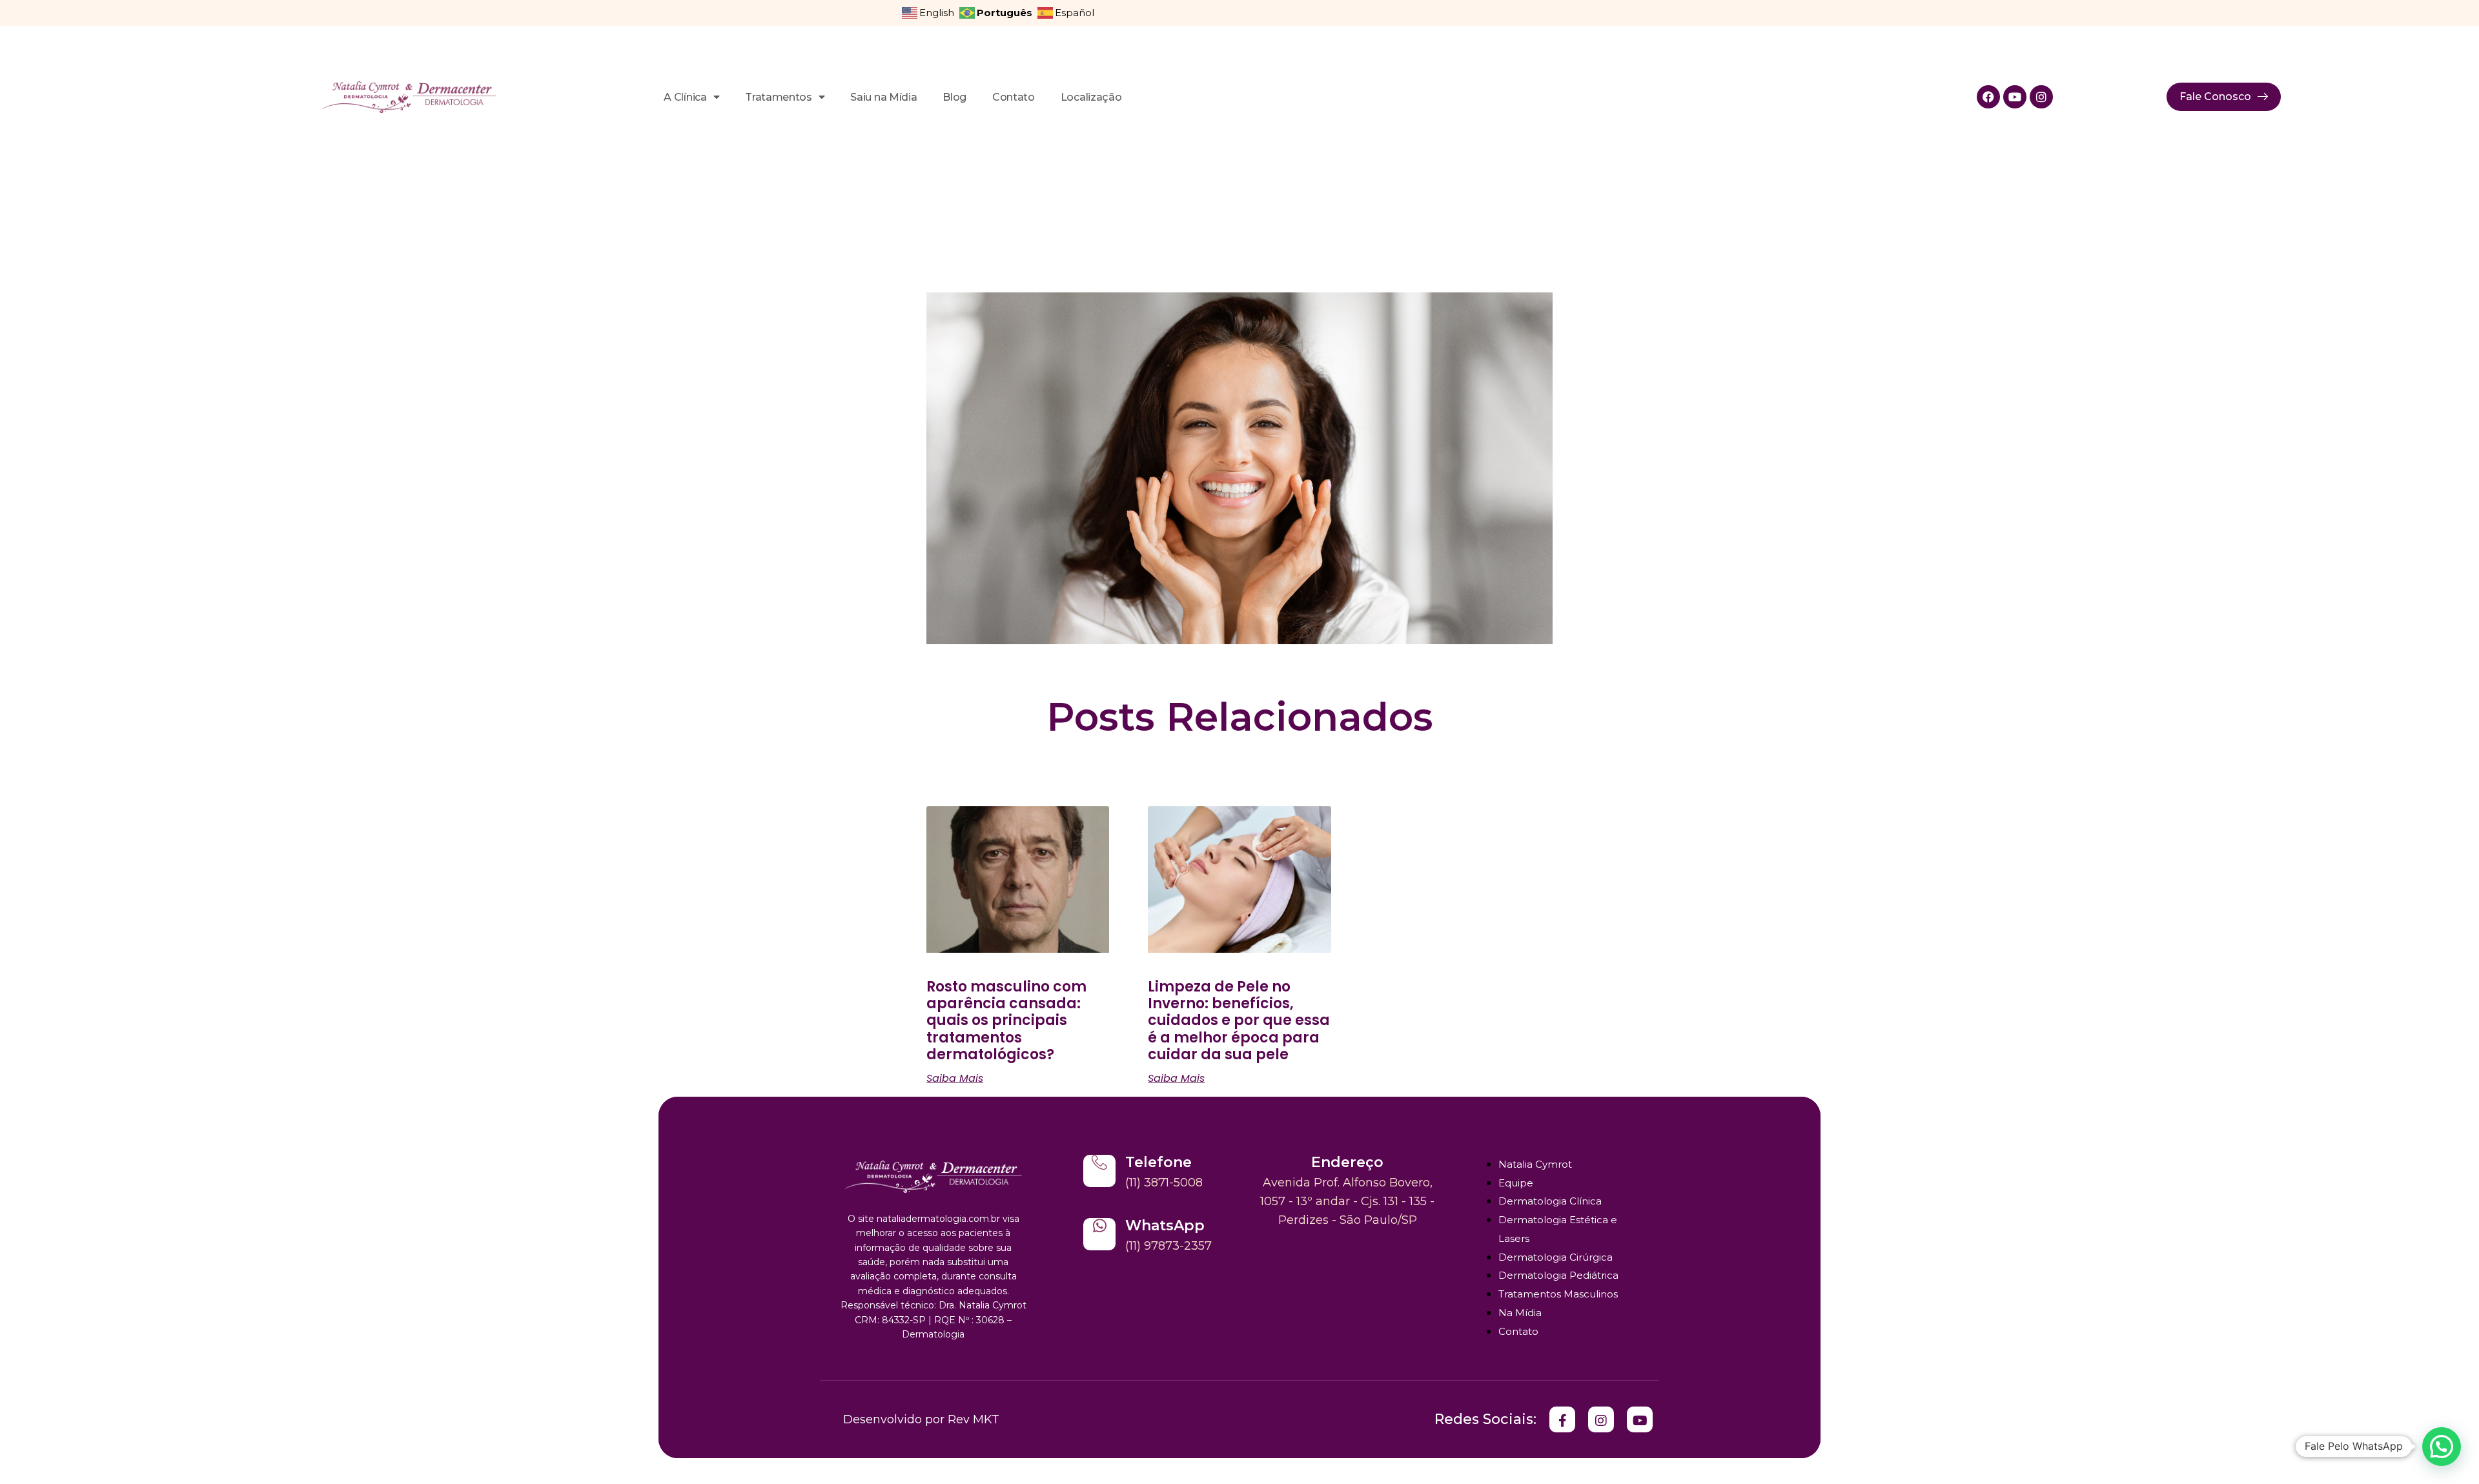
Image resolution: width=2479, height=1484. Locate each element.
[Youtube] (2015, 97)
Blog (954, 97)
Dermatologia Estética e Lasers (1558, 1229)
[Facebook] (1988, 97)
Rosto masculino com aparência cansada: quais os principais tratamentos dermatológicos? (1006, 1021)
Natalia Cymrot (1535, 1164)
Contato (1014, 97)
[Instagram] (2041, 97)
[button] (2442, 1447)
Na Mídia (1520, 1313)
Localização (1091, 97)
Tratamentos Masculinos (1558, 1294)
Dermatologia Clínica (1550, 1201)
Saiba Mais (955, 1079)
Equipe (1516, 1183)
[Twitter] (1562, 1419)
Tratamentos (778, 97)
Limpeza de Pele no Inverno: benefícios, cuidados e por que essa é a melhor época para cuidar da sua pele (1239, 1021)
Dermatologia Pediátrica (1558, 1275)
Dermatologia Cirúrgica (1556, 1257)
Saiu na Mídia (883, 97)
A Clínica (685, 97)
